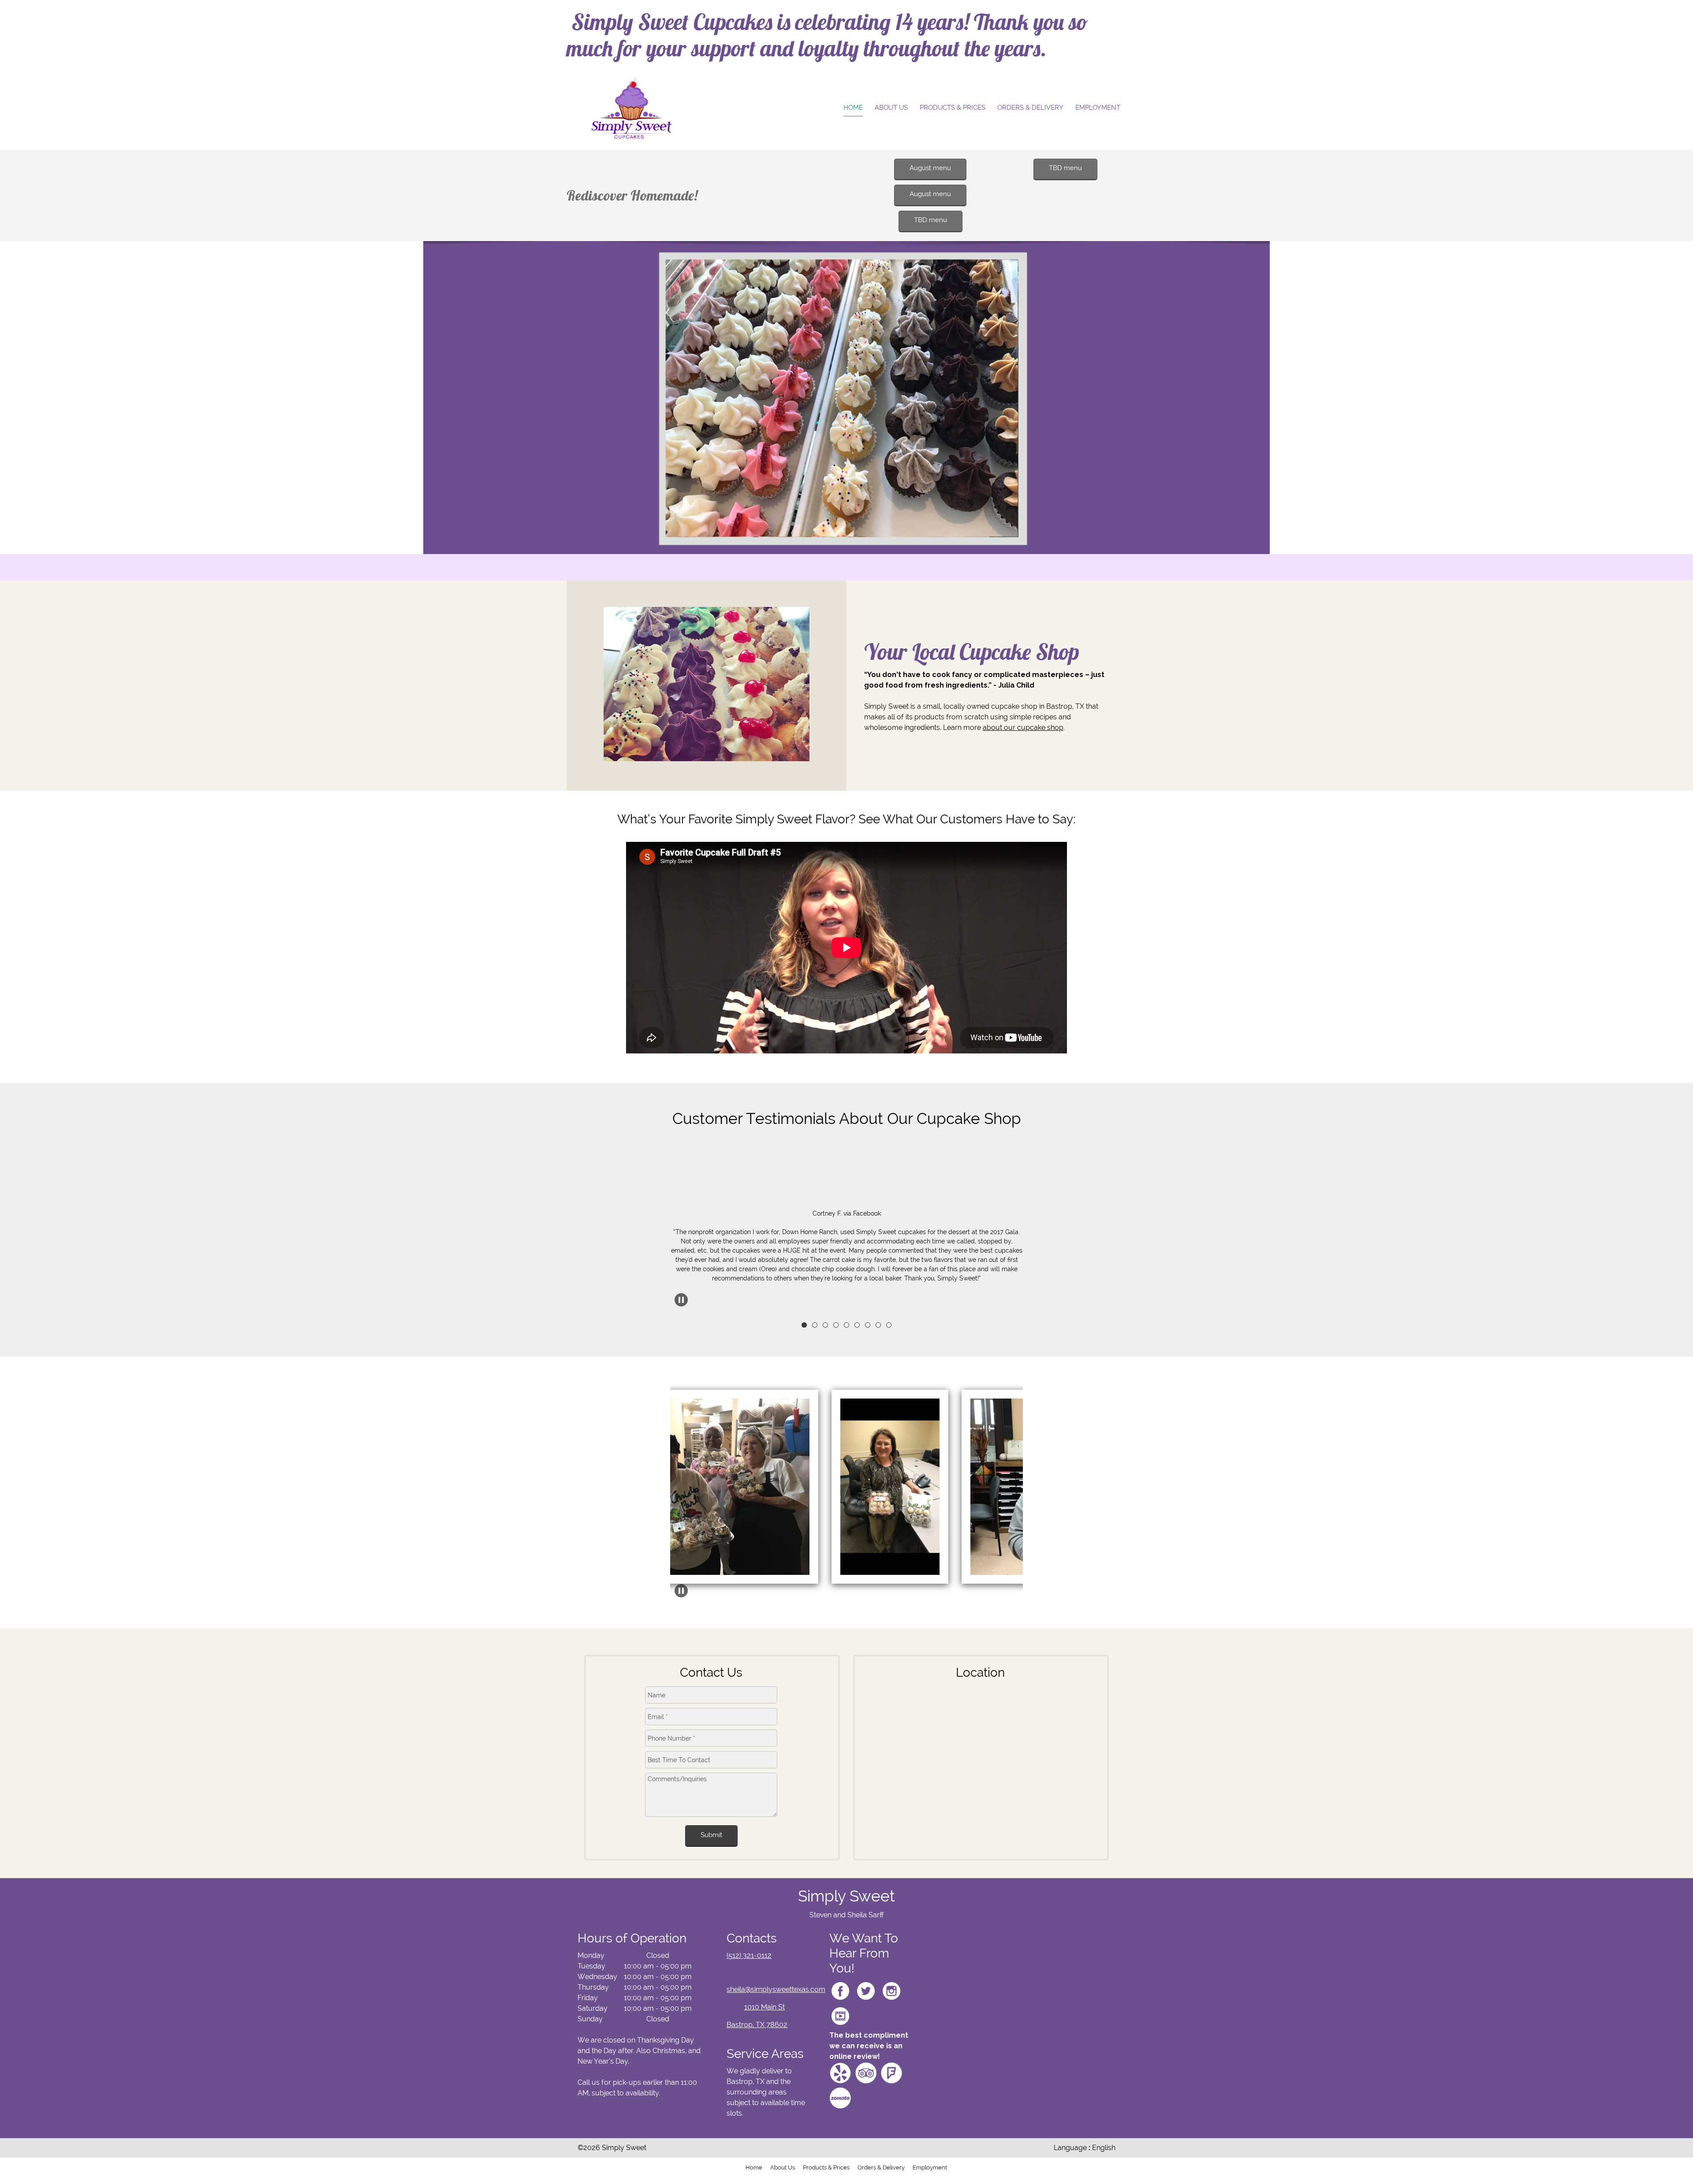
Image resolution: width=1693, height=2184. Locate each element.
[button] (846, 1199)
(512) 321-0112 (749, 1955)
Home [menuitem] (754, 2167)
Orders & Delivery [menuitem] (881, 2167)
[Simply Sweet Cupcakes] (631, 108)
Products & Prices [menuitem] (826, 2167)
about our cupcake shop (1023, 727)
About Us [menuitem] (783, 2167)
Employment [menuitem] (930, 2167)
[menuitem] (854, 108)
